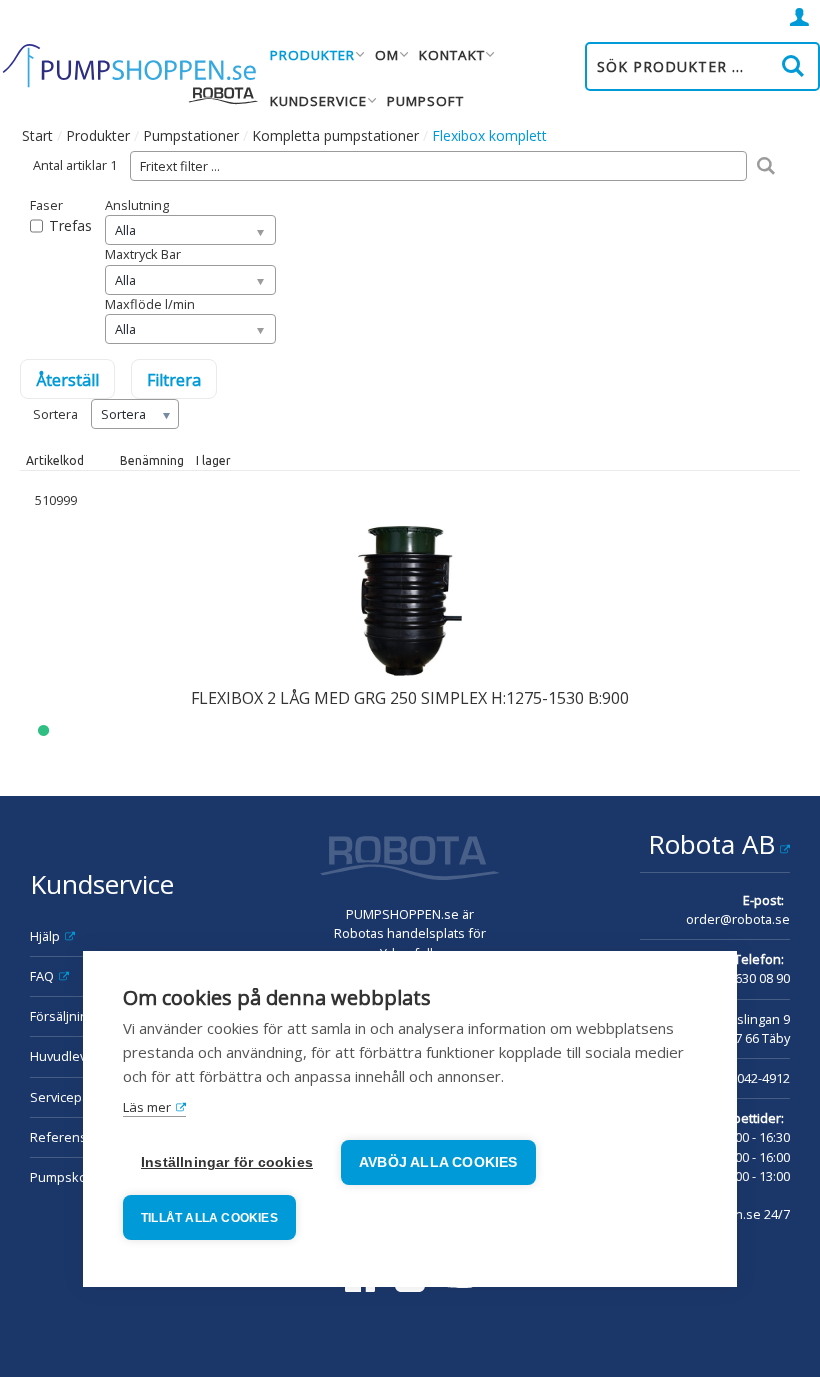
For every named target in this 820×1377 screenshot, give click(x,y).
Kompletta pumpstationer (335, 135)
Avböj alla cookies (438, 1162)
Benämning (152, 460)
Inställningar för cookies (227, 1162)
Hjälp (45, 936)
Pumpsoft (425, 101)
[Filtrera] (765, 166)
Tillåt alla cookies (209, 1218)
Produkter (98, 135)
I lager (213, 460)
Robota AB (711, 844)
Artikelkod (55, 460)
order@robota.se (738, 919)
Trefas (70, 225)
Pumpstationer (191, 135)
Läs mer (147, 1107)
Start (37, 135)
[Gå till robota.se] (410, 861)
